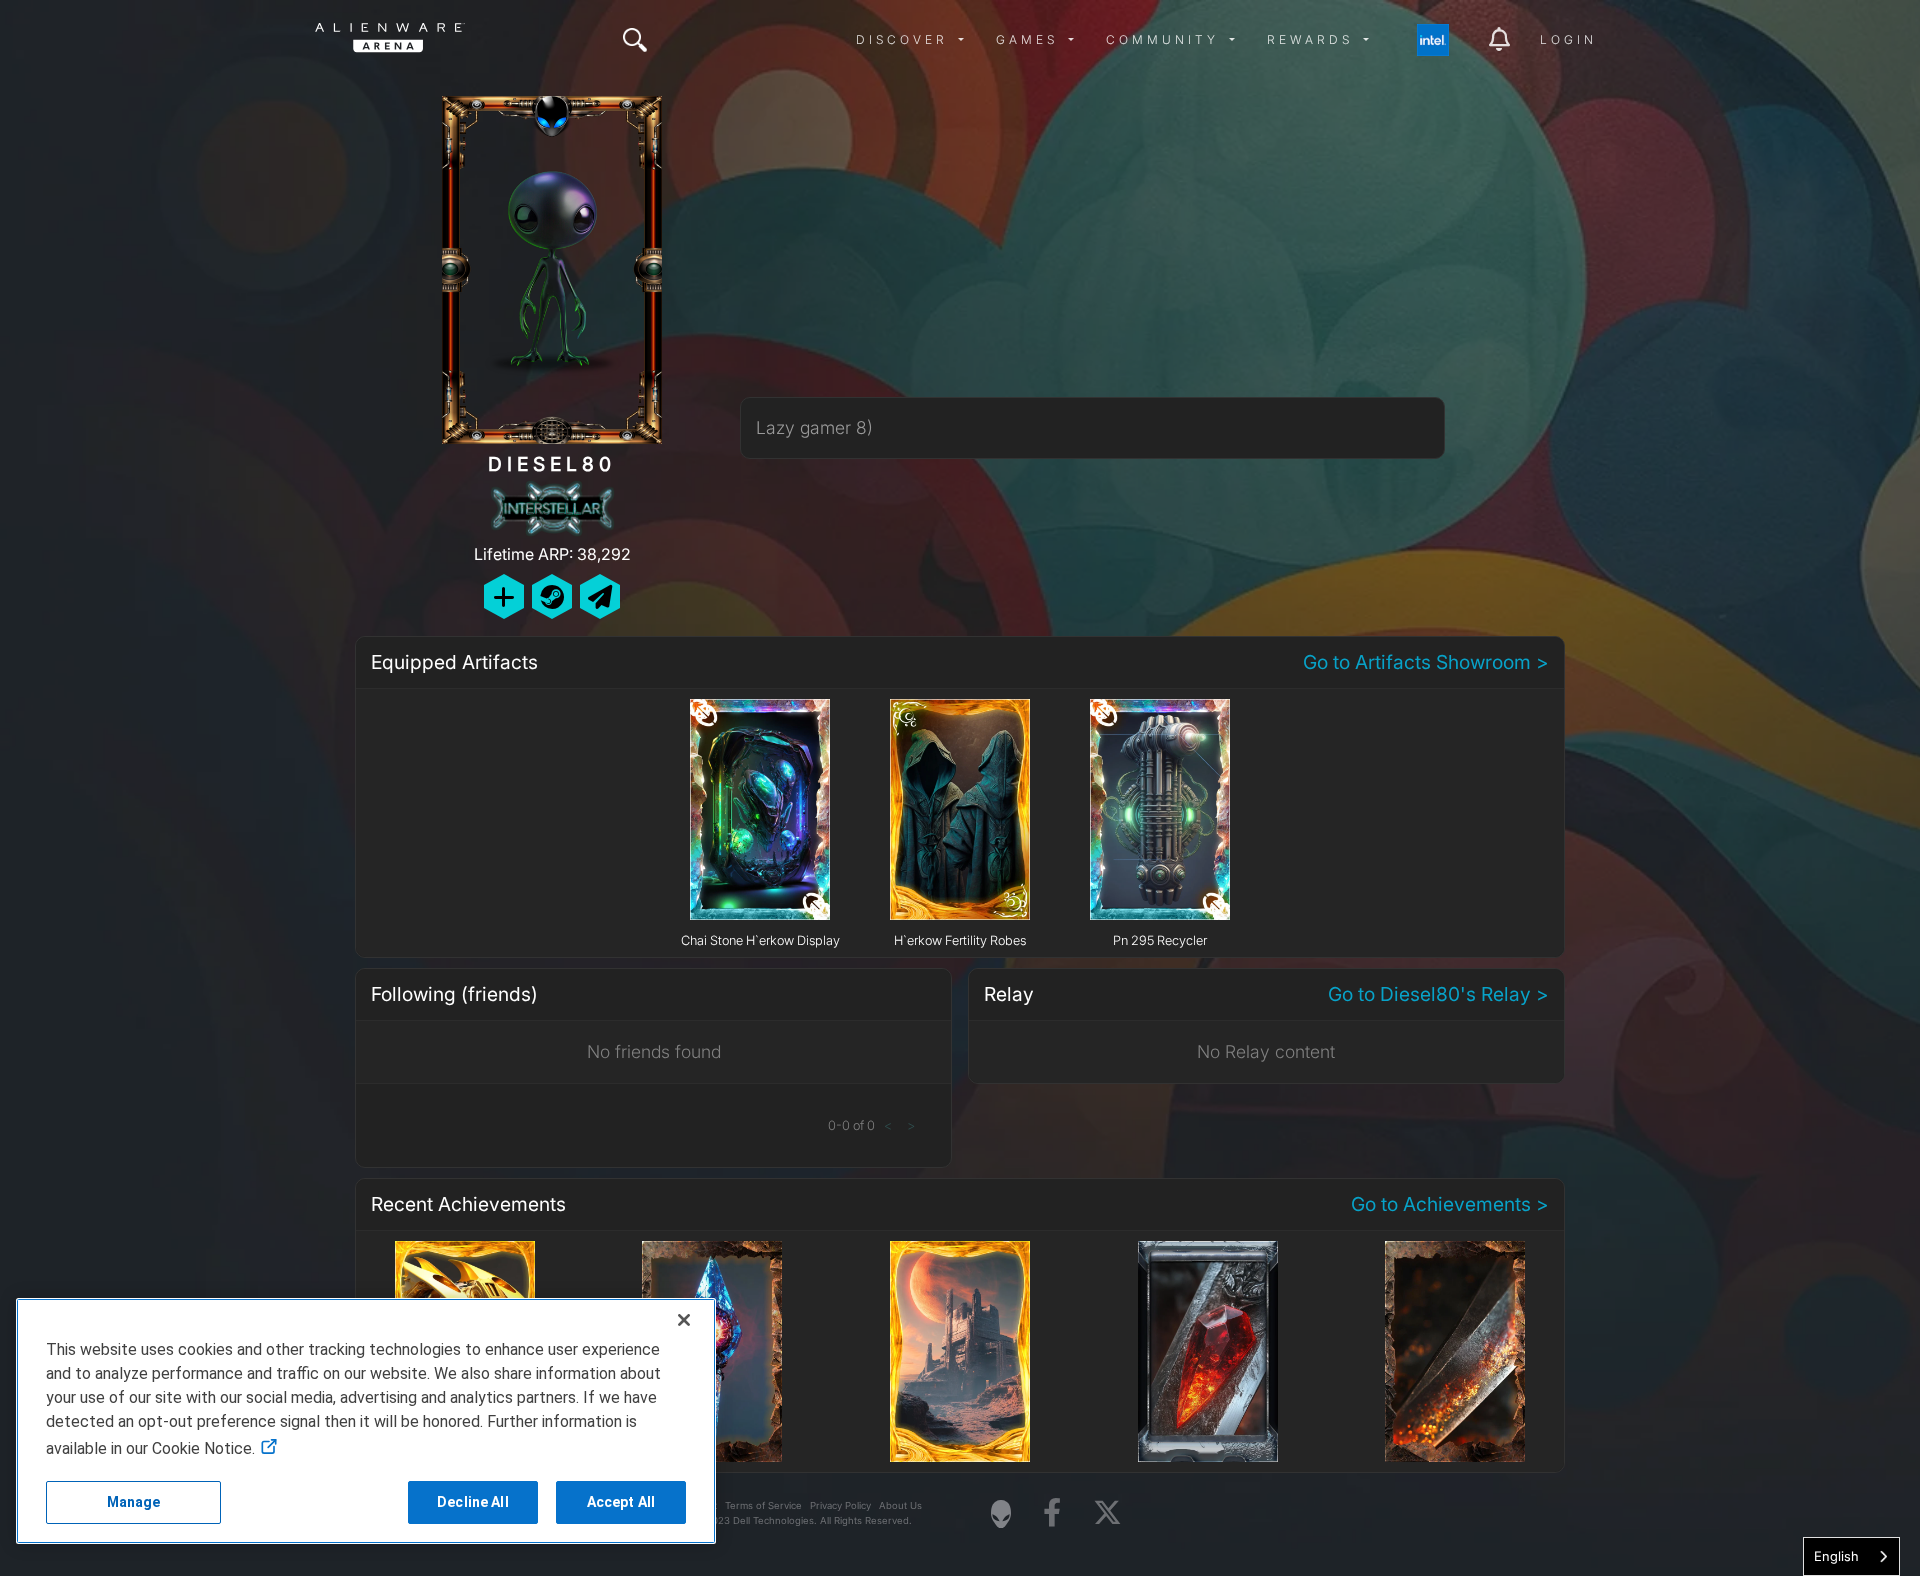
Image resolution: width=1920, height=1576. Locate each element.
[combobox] (1851, 1556)
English (1836, 1556)
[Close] (684, 1320)
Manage (134, 1502)
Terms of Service (763, 1505)
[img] (635, 40)
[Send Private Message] (600, 596)
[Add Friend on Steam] (552, 596)
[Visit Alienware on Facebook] (1052, 1513)
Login (1568, 39)
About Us (900, 1505)
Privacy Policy (840, 1505)
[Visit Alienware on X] (1107, 1513)
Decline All (473, 1502)
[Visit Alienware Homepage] (1001, 1514)
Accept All (621, 1502)
